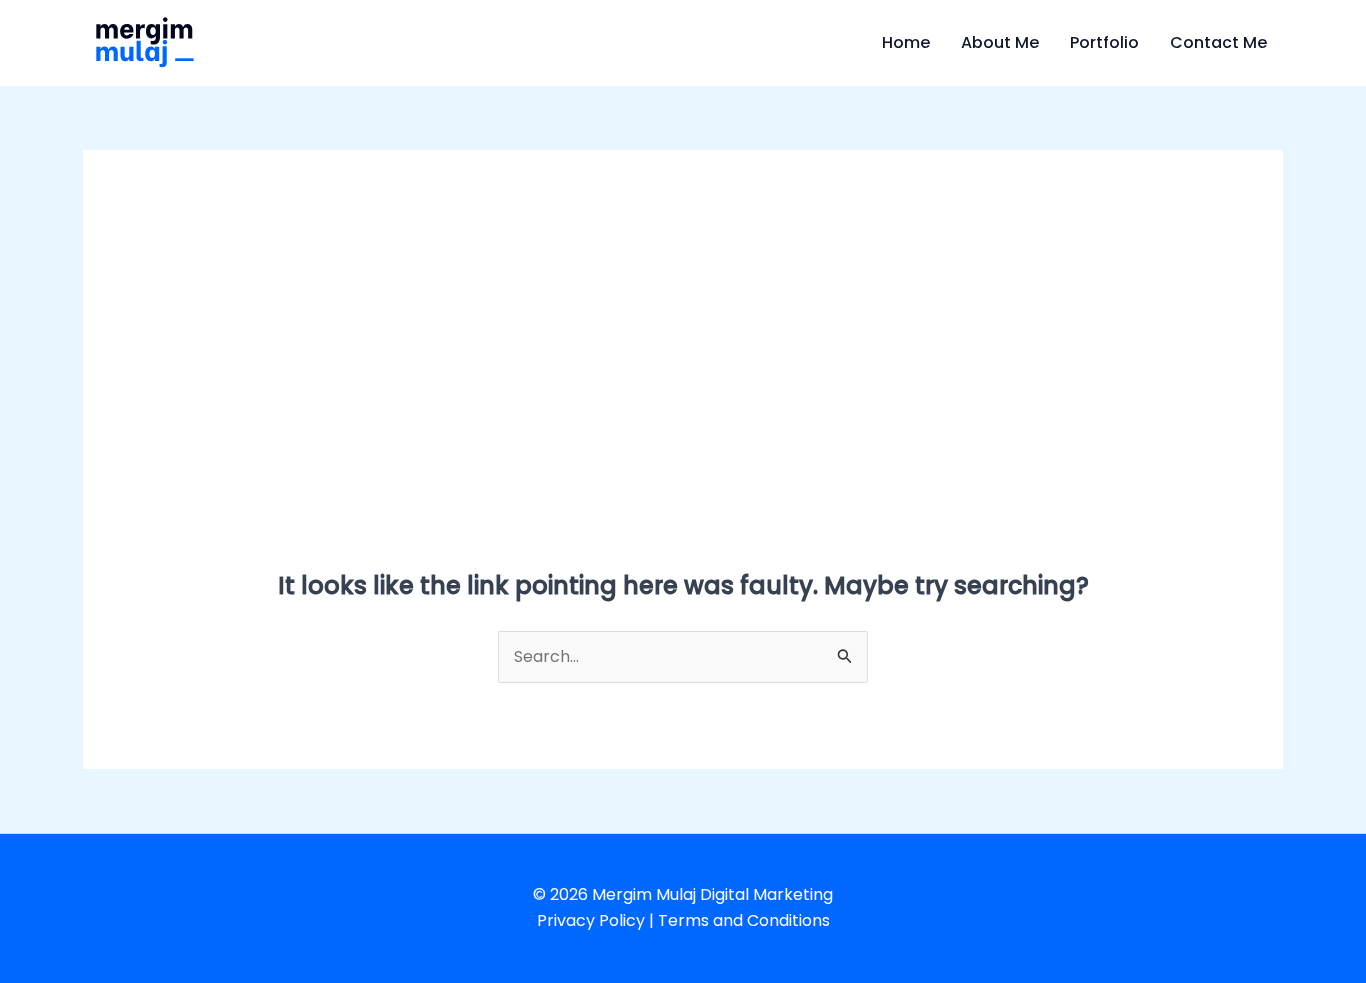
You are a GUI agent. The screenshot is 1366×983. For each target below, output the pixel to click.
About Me (1000, 42)
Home (906, 42)
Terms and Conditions (744, 920)
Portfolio (1104, 42)
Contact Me (1218, 42)
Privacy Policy (591, 920)
